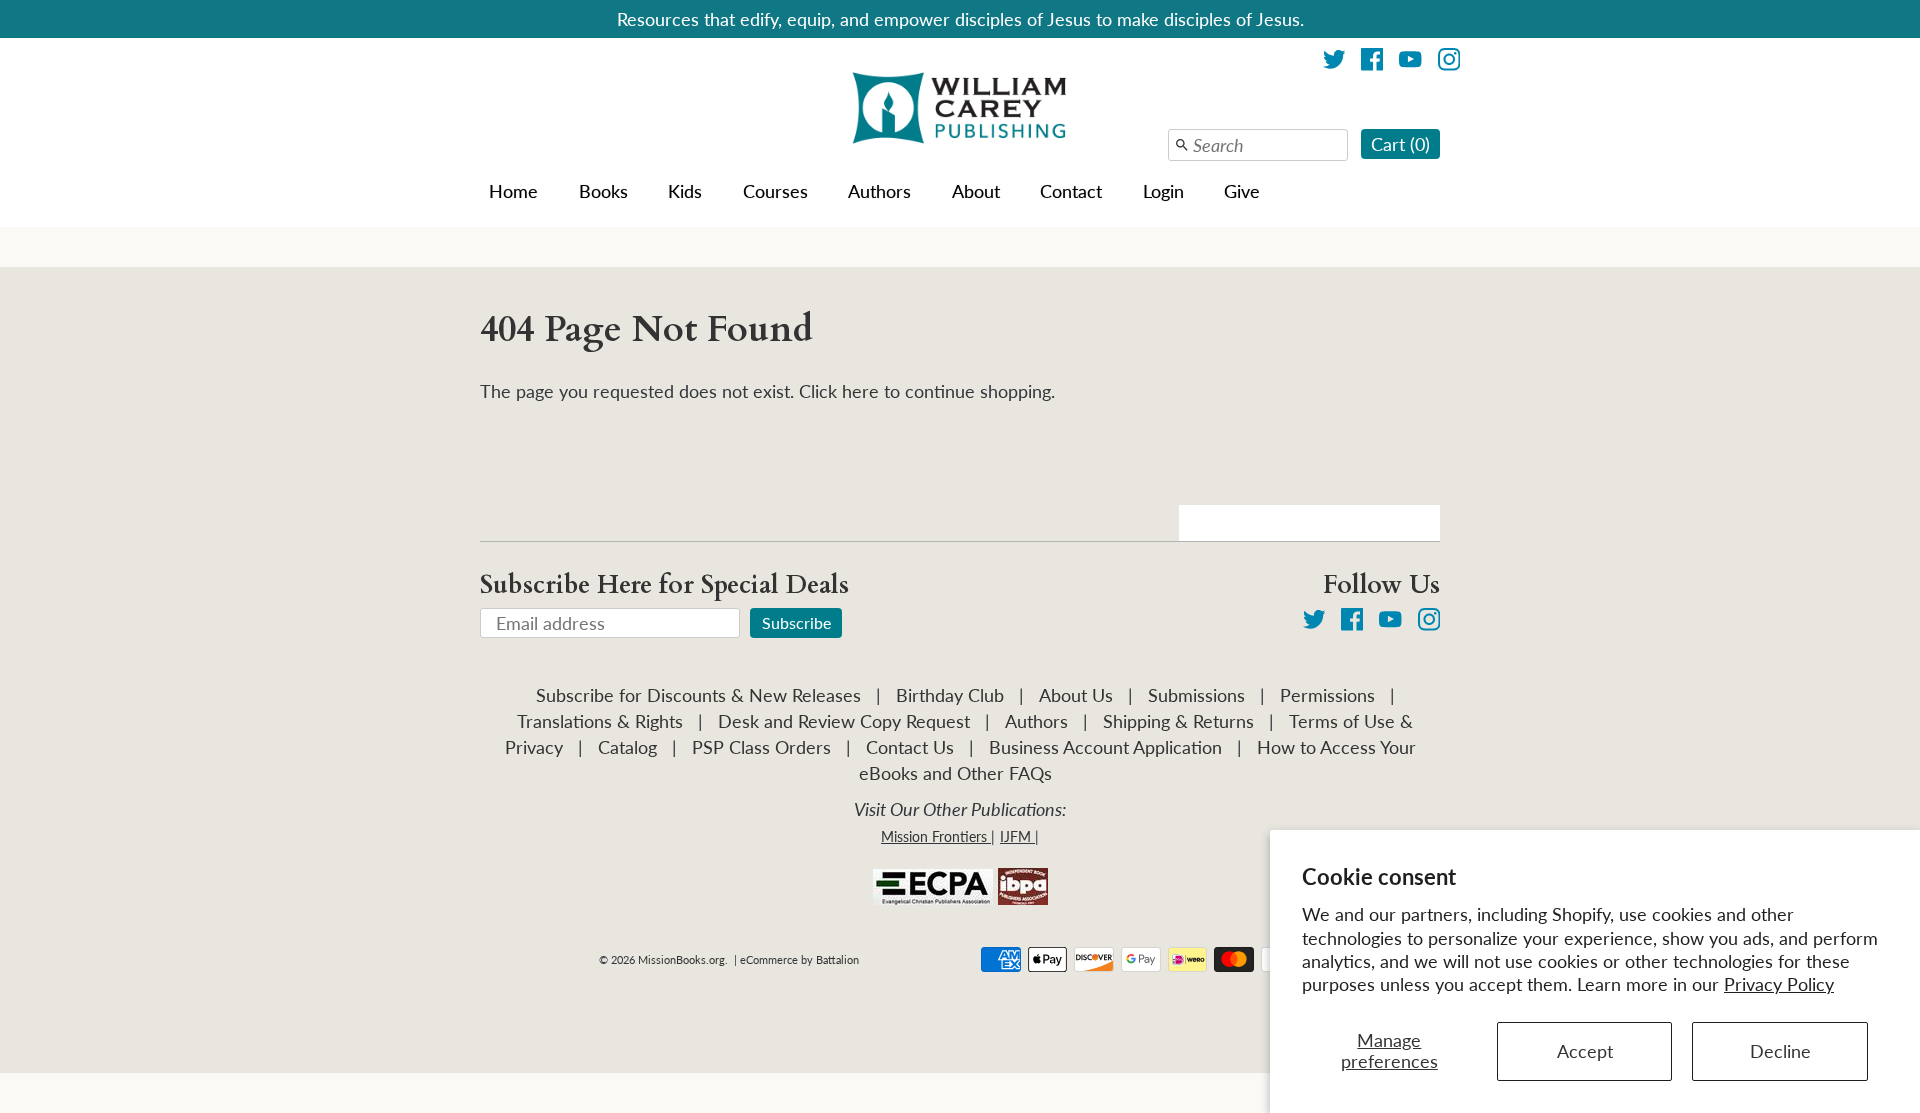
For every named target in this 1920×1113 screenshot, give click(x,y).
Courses (775, 191)
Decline (1780, 1051)
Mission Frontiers (934, 836)
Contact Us (910, 747)
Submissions (1196, 695)
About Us (1076, 695)
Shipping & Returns (1178, 721)
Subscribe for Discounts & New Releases (698, 695)
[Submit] (1182, 145)
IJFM (1015, 836)
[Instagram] (1449, 62)
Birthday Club (950, 695)
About (976, 191)
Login (1163, 191)
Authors (879, 191)
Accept (1585, 1051)
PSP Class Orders (761, 747)
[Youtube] (1410, 62)
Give (1242, 191)
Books (603, 191)
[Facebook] (1372, 62)
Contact (1071, 191)
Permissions (1327, 695)
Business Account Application (1105, 747)
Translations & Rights (600, 721)
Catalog (627, 747)
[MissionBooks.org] (960, 111)
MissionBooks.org (681, 959)
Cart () (1400, 144)
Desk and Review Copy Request (844, 721)
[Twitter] (1334, 62)
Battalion (837, 959)
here (860, 391)
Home (513, 191)
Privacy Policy (1779, 984)
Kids (685, 191)
